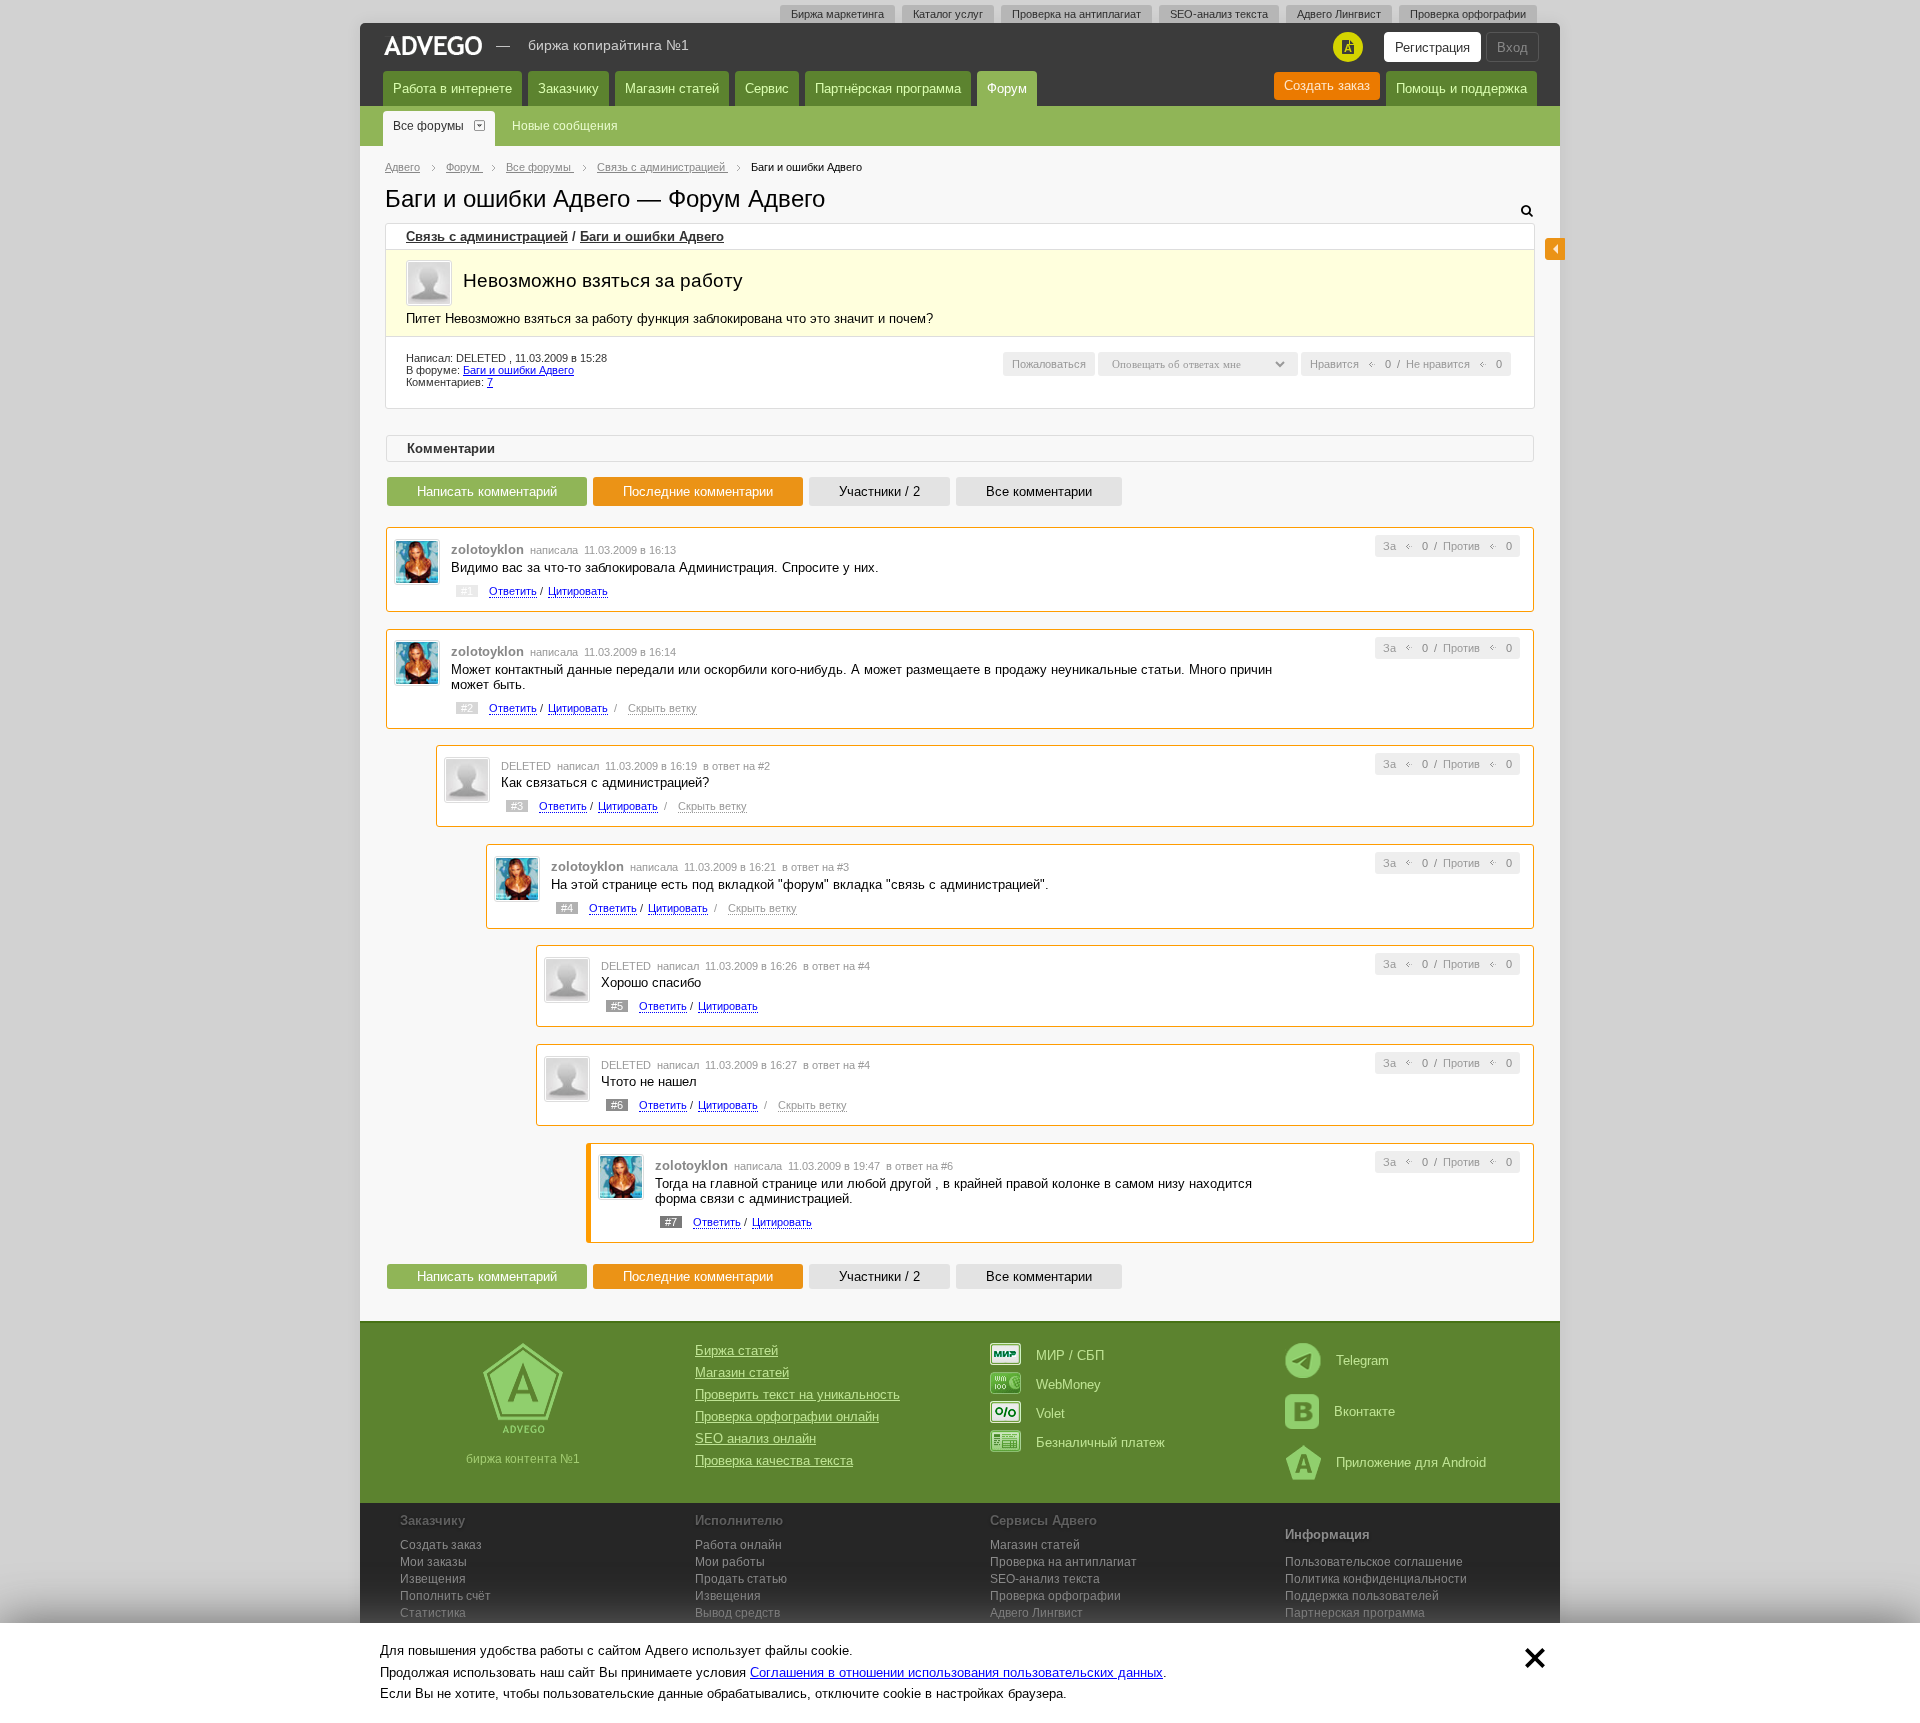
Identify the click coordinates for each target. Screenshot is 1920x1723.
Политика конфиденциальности (1376, 1579)
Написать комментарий (487, 491)
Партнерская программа (1355, 1613)
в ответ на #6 (919, 1166)
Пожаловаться (1049, 364)
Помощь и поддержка (1461, 88)
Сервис (767, 88)
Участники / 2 (879, 491)
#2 (467, 708)
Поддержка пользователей (1362, 1596)
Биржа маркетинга (837, 14)
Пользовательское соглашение (1374, 1562)
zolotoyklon (487, 549)
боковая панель (1555, 249)
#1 (467, 591)
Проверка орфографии (1468, 14)
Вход (1512, 47)
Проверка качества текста (774, 1460)
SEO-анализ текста (1219, 14)
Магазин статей (672, 88)
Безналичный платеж (1100, 1442)
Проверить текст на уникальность (797, 1394)
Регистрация (1432, 47)
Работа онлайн (738, 1545)
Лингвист (1036, 1613)
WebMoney (1068, 1384)
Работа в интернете (452, 88)
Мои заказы (433, 1562)
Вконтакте (1364, 1411)
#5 (617, 1006)
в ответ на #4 (836, 966)
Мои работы (730, 1562)
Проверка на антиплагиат (1076, 14)
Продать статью (741, 1579)
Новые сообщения (565, 126)
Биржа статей (736, 1350)
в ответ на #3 (815, 867)
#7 (671, 1222)
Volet (1050, 1413)
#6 (617, 1105)
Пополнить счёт (445, 1596)
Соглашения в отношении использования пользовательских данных (956, 1672)
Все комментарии (1039, 491)
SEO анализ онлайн (755, 1438)
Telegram (1362, 1360)
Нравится (1334, 364)
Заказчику (568, 88)
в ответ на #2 (736, 766)
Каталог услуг (948, 14)
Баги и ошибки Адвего (652, 236)
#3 (517, 806)
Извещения (433, 1579)
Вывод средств (737, 1613)
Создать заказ (1327, 85)
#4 (567, 908)
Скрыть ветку (662, 708)
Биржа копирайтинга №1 (608, 45)
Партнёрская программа (888, 88)
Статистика (433, 1613)
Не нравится (1438, 364)
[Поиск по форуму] (1527, 210)
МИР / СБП (1070, 1355)
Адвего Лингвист (1339, 14)
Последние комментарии (698, 491)
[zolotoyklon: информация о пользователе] (417, 560)
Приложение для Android (1411, 1462)
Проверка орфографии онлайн (787, 1416)
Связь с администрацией (487, 236)
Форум (1007, 88)
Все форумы (428, 126)
